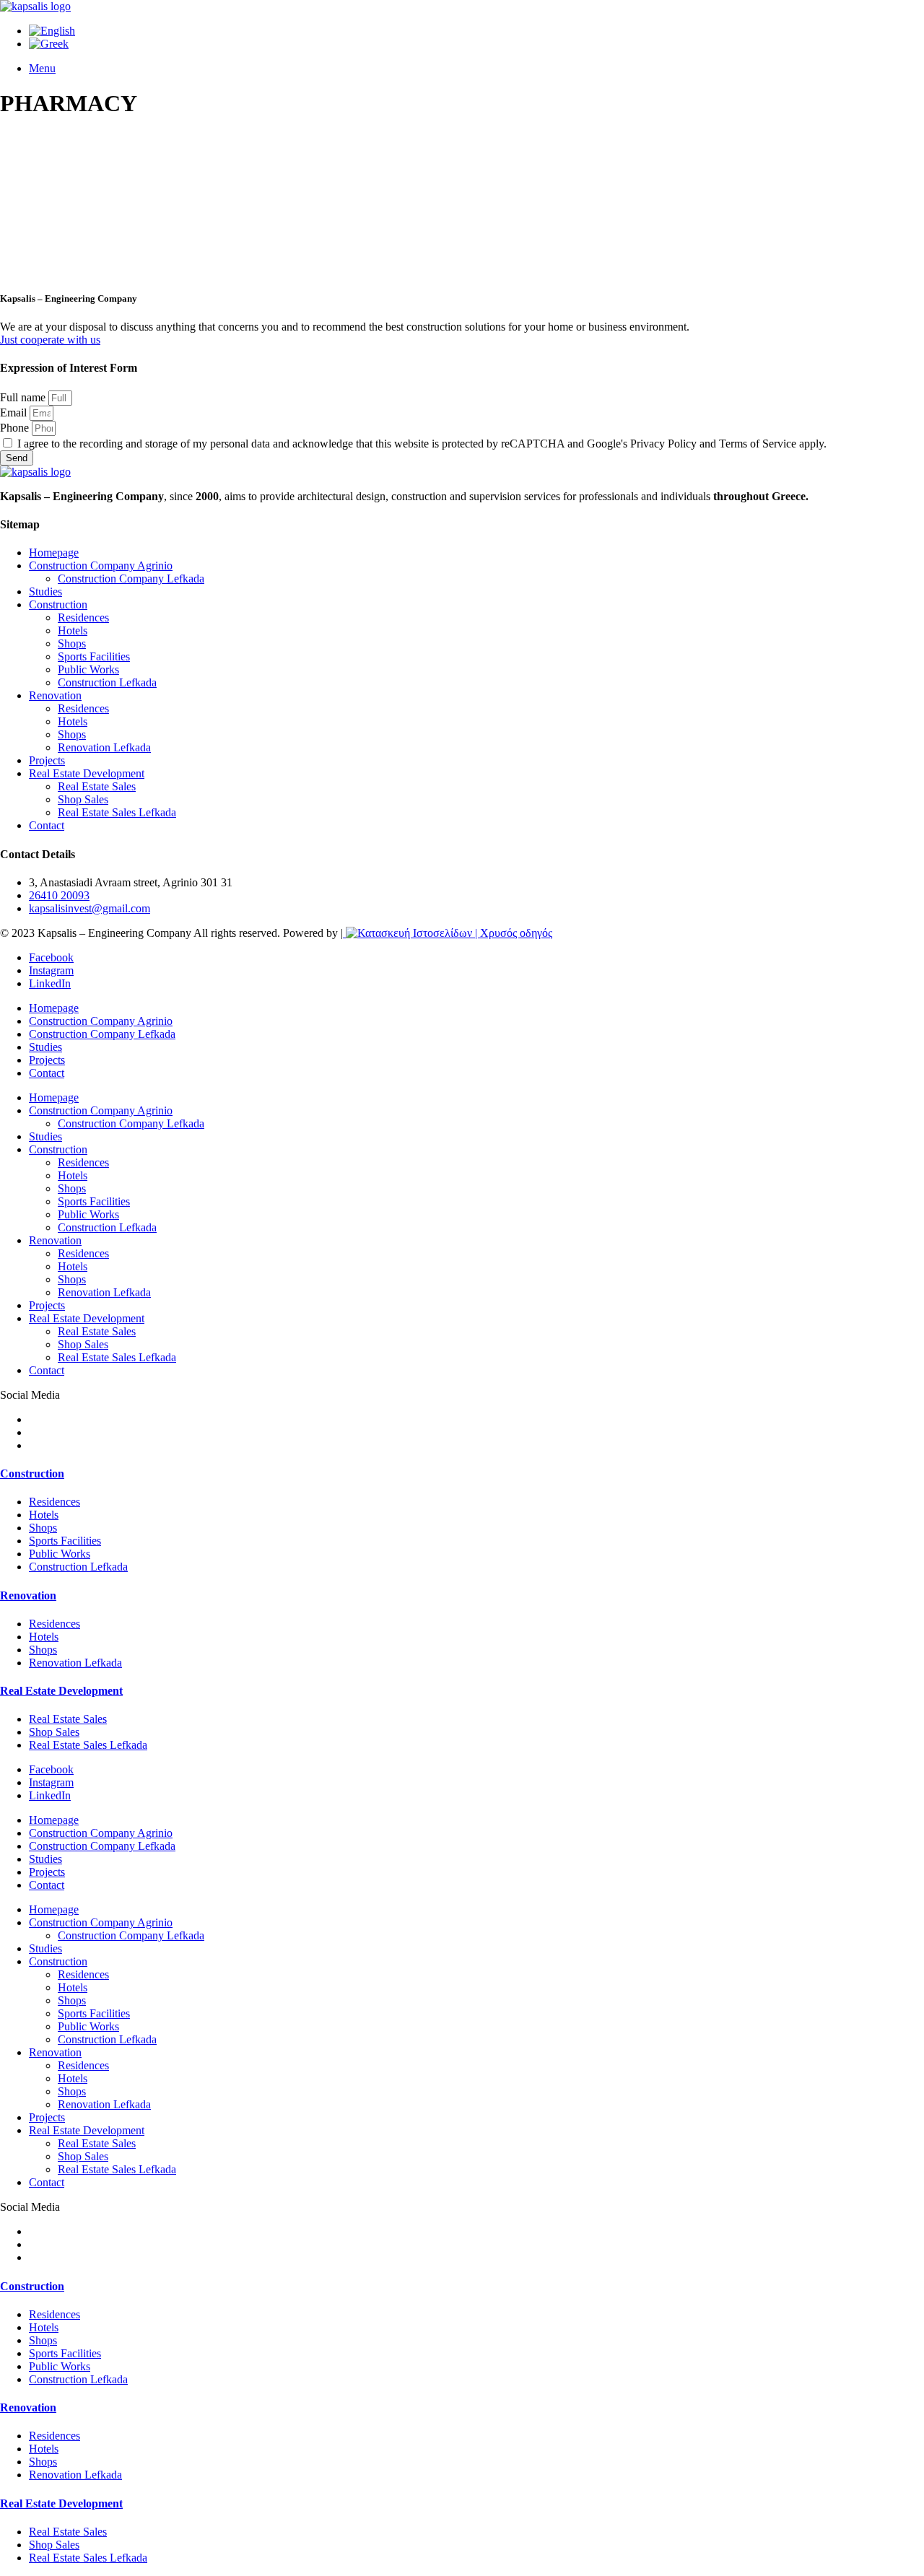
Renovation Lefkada (104, 747)
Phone (16, 428)
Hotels (73, 630)
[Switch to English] (52, 31)
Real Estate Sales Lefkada (117, 812)
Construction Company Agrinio (101, 566)
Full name (24, 397)
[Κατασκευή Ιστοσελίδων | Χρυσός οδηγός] (448, 933)
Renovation (55, 695)
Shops (72, 643)
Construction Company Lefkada (131, 578)
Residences (83, 617)
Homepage (54, 553)
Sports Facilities (94, 656)
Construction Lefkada (107, 682)
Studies (45, 591)
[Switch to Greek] (49, 44)
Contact (47, 825)
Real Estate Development (87, 773)
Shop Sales (83, 799)
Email (15, 412)
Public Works (88, 669)
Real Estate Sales (97, 786)
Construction (58, 604)
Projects (47, 760)
